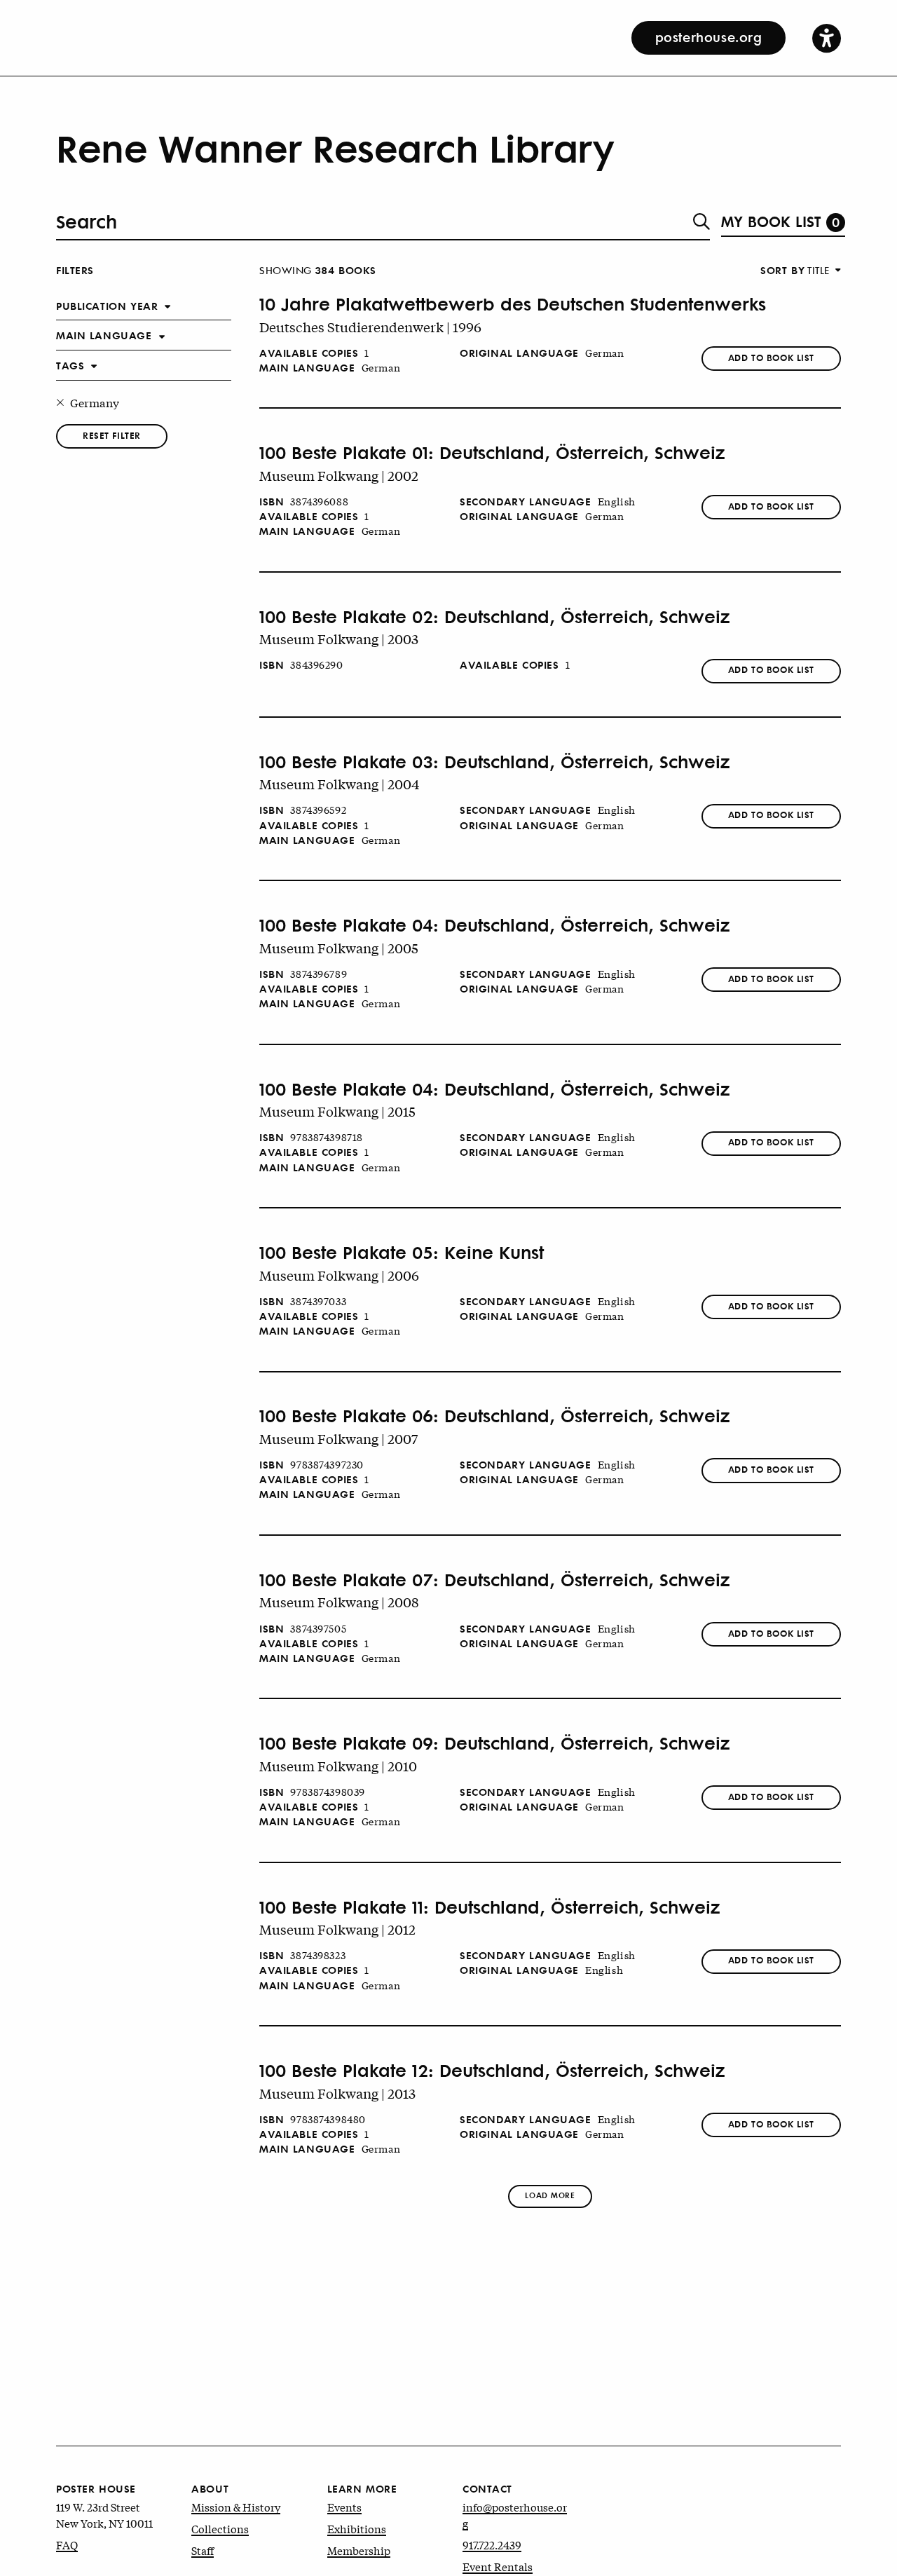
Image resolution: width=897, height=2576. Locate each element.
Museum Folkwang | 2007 (338, 1438)
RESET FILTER (112, 435)
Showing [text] (318, 270)
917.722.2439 (492, 2544)
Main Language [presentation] (104, 335)
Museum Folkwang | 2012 (337, 1929)
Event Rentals (498, 2566)
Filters (75, 270)
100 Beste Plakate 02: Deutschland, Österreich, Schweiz (495, 617)
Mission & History (236, 2507)
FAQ (67, 2544)
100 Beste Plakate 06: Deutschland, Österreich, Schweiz (495, 1416)
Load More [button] (550, 2195)
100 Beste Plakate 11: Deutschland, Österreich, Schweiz (490, 1907)
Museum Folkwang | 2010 (338, 1766)
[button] (827, 38)
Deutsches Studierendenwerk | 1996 (370, 327)
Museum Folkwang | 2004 (340, 784)
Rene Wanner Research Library (335, 147)
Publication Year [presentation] (107, 305)
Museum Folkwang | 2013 (337, 2093)
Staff (203, 2550)
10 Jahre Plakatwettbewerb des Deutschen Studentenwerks (513, 304)
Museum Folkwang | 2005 (339, 948)
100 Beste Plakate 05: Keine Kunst (402, 1253)
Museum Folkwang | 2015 (337, 1111)
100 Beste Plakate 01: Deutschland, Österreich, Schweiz (492, 453)
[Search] (701, 222)
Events (344, 2507)
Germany (95, 402)
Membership (359, 2550)
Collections (220, 2528)
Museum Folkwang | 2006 (339, 1275)
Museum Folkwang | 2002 (339, 475)
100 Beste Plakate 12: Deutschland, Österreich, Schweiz (492, 2071)
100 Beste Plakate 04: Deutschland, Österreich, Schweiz (495, 925)
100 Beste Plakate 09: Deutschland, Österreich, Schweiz (495, 1743)
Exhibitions (357, 2528)
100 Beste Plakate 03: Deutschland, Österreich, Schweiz (495, 762)
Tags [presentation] (70, 365)
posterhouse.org (709, 36)
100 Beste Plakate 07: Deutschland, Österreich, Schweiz (495, 1580)
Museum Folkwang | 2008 (339, 1602)
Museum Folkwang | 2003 (339, 639)
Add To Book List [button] (771, 357)
